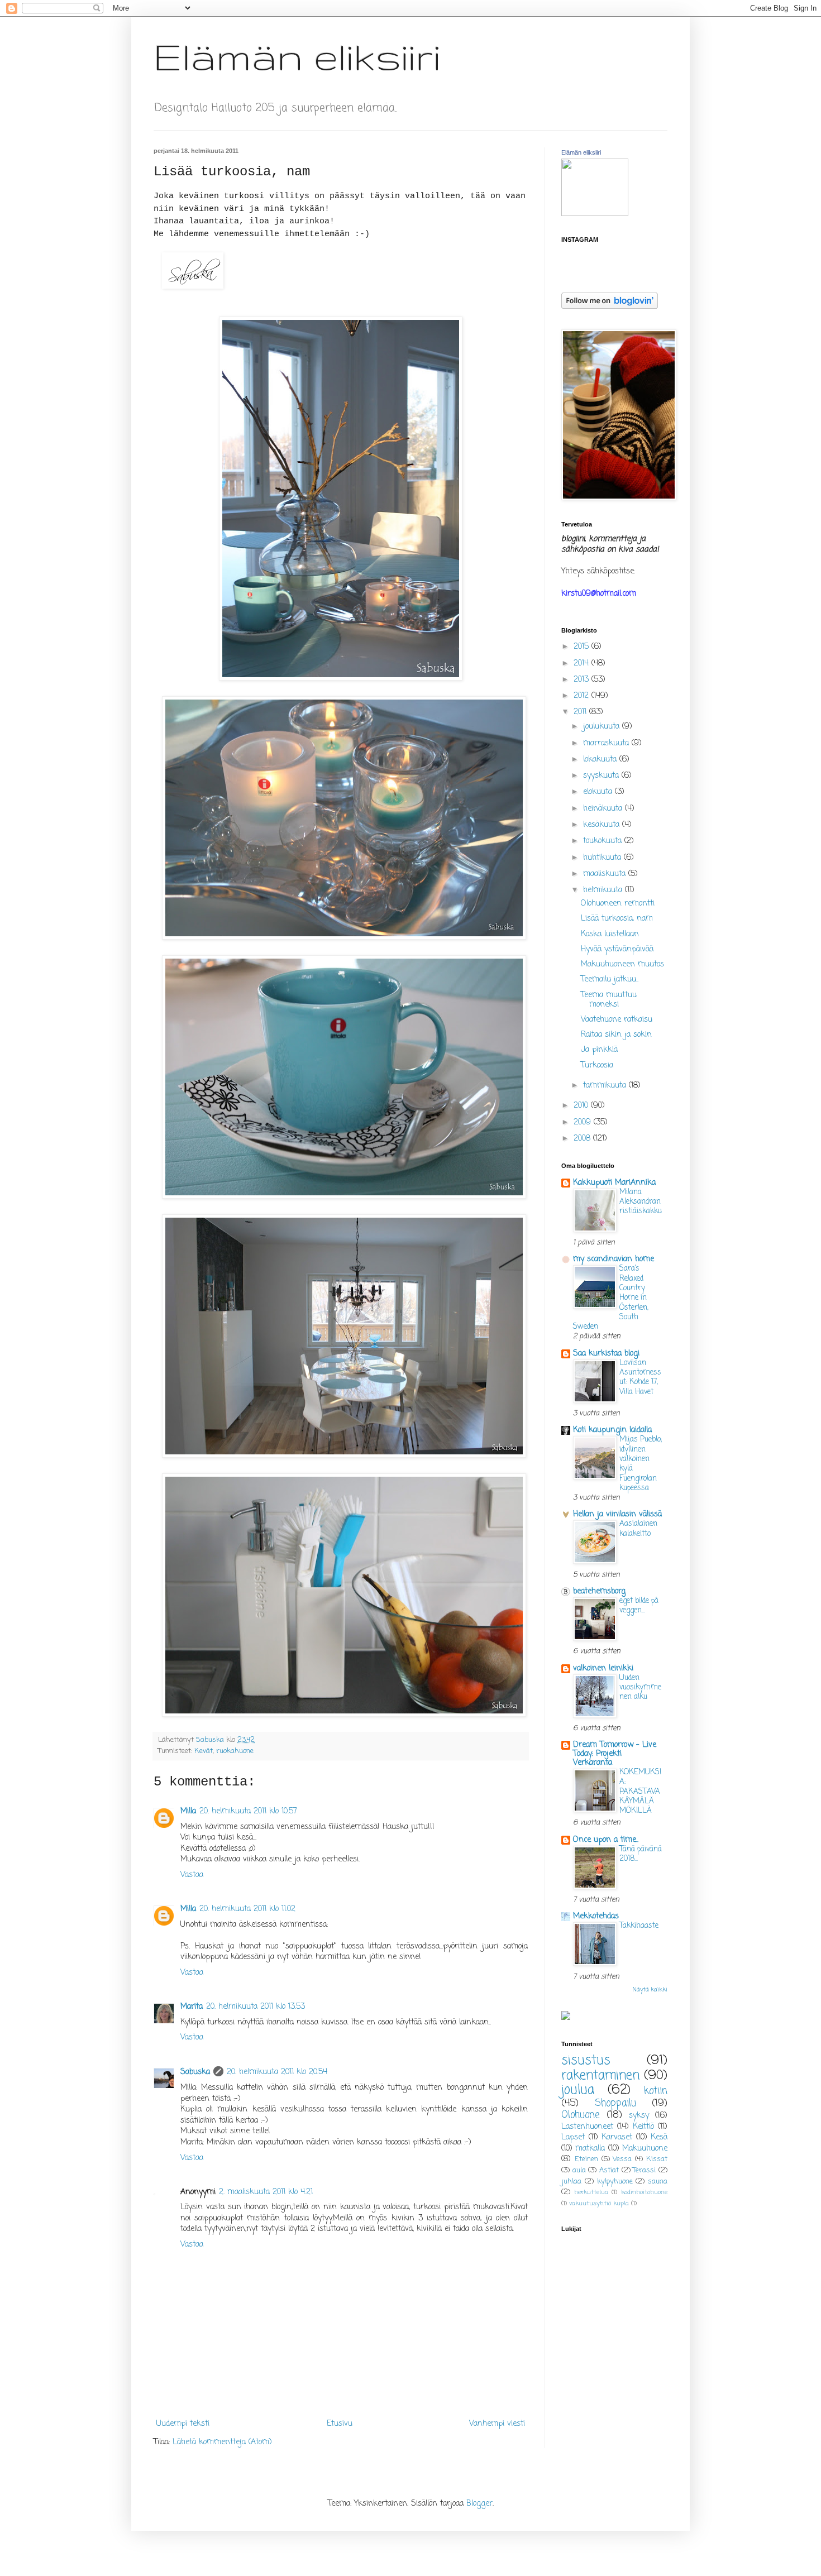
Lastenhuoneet (587, 2127)
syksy (639, 2116)
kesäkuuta (603, 825)
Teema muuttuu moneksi (609, 1000)
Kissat (657, 2159)
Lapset (573, 2137)
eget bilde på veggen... (639, 1605)
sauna (658, 2182)
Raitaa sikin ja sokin (616, 1035)
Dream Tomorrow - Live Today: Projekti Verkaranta (615, 1754)
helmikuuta (604, 890)
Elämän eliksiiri (297, 56)
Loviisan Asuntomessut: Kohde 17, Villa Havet (640, 1377)
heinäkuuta (604, 809)
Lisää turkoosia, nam (617, 919)
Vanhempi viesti (497, 2424)
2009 (584, 1122)
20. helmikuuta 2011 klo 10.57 (248, 1811)
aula (579, 2170)
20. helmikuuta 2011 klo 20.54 (277, 2072)
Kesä (659, 2137)
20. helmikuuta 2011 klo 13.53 (256, 2007)
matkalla (590, 2149)
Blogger (479, 2504)
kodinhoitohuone (644, 2192)
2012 (583, 696)
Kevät (204, 1751)
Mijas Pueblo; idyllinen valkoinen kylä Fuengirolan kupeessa (641, 1463)
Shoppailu (615, 2103)
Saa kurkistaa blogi (606, 1354)
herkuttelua (591, 2192)
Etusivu (340, 2424)
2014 (583, 664)
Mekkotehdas (596, 1916)
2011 (581, 712)
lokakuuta (601, 760)
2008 (583, 1139)
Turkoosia (597, 1066)
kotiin (656, 2091)
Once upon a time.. (606, 1840)
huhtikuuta (603, 858)
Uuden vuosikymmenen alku (640, 1687)
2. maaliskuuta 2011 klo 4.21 (266, 2192)
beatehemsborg (599, 1591)
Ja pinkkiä (599, 1050)
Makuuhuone (645, 2149)
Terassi (644, 2170)
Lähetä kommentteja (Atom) (222, 2442)
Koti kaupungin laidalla (612, 1430)
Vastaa (192, 1875)
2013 (583, 680)
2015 (583, 647)
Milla (188, 1811)
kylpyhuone (615, 2182)
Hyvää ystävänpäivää (617, 949)
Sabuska (195, 2072)
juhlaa (571, 2182)
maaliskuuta (606, 874)
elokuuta (599, 792)
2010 (582, 1106)
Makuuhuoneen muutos (622, 964)
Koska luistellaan (610, 934)
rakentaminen (600, 2076)
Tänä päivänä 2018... (641, 1854)
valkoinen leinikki (603, 1668)
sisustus (586, 2061)
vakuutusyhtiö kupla (599, 2203)
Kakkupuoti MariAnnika (614, 1183)
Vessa (622, 2159)
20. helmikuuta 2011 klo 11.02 (247, 1909)
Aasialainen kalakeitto (638, 1528)
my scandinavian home (614, 1259)
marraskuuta (607, 743)
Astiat (609, 2170)
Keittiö (643, 2127)
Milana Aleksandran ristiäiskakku (641, 1202)
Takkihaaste (639, 1926)
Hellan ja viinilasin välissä (617, 1514)
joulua (578, 2090)
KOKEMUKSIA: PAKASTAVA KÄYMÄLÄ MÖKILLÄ (640, 1791)
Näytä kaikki (650, 1990)
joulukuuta (603, 727)
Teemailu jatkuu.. (610, 980)
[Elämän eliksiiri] (595, 214)
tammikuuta (606, 1086)
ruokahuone (235, 1751)
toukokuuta (604, 841)
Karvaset (617, 2137)
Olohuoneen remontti (618, 904)
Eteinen (586, 2159)
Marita (192, 2007)
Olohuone (581, 2115)
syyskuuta (602, 776)
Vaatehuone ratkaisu (617, 1020)
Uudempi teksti (183, 2424)
